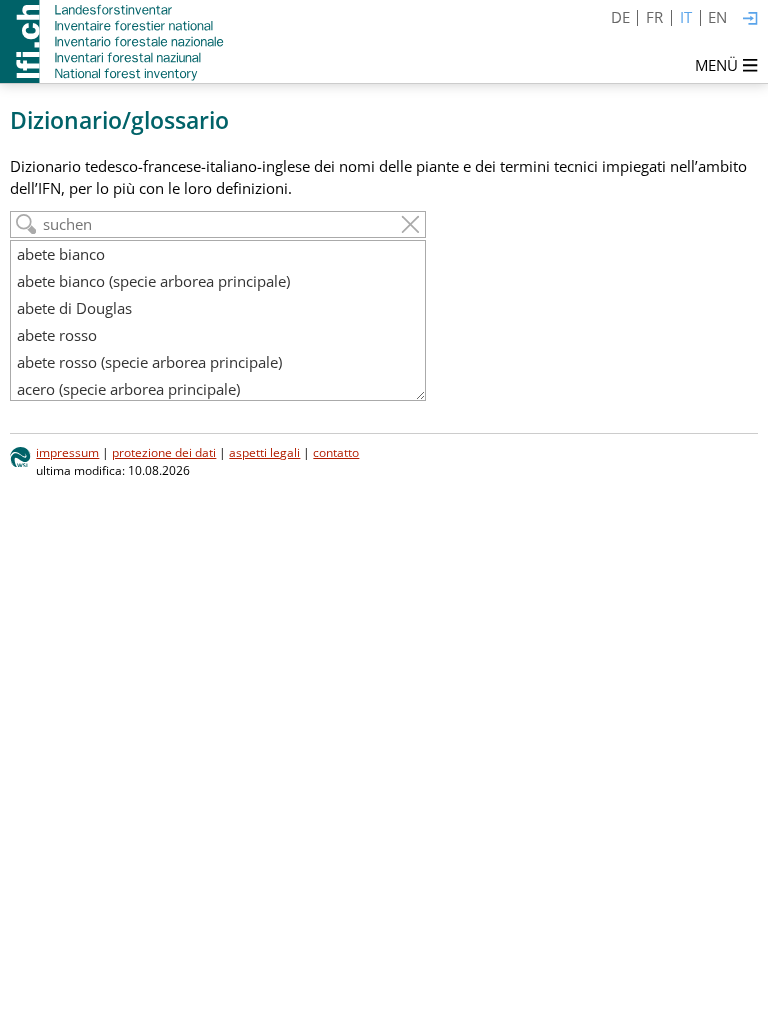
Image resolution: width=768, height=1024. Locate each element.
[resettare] (410, 224)
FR (654, 17)
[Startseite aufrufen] (113, 41)
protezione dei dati (164, 452)
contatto (336, 452)
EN (717, 17)
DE (620, 17)
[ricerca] (26, 224)
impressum (67, 452)
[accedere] (750, 19)
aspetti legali (264, 452)
